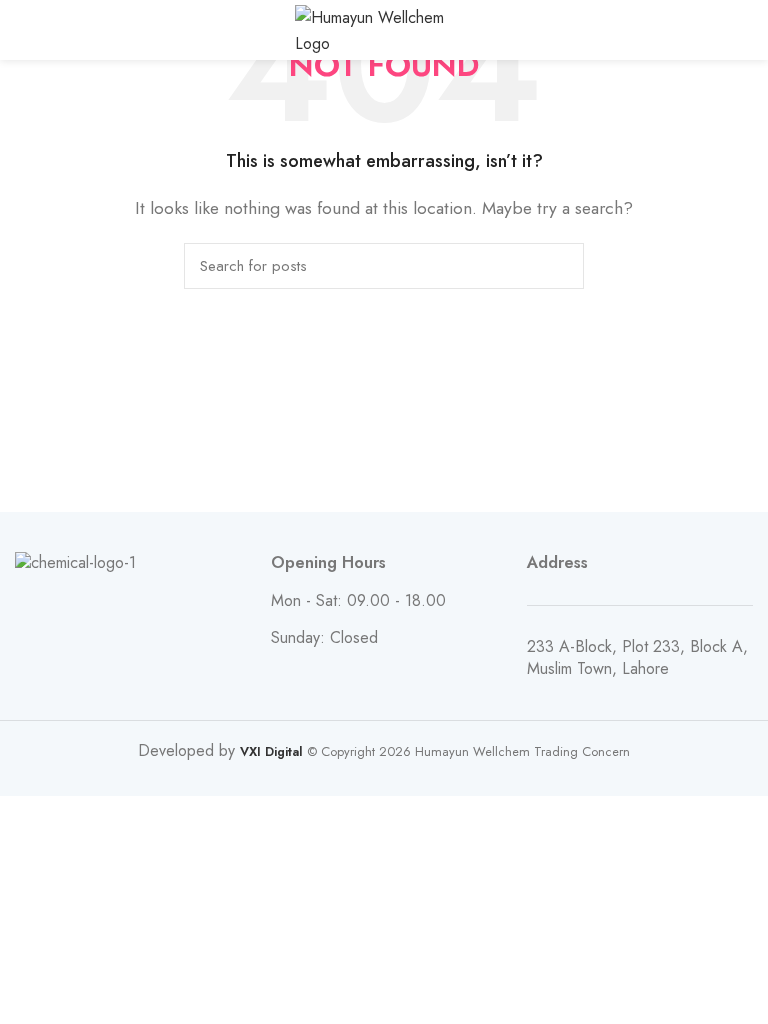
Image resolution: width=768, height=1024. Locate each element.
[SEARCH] (557, 266)
